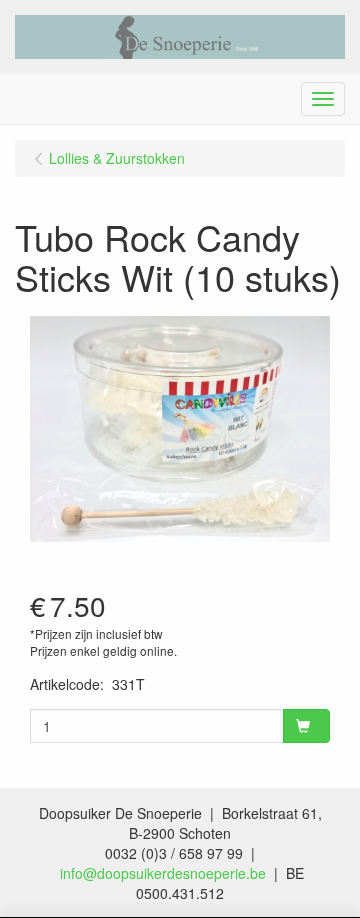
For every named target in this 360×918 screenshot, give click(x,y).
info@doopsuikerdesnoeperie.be (163, 873)
